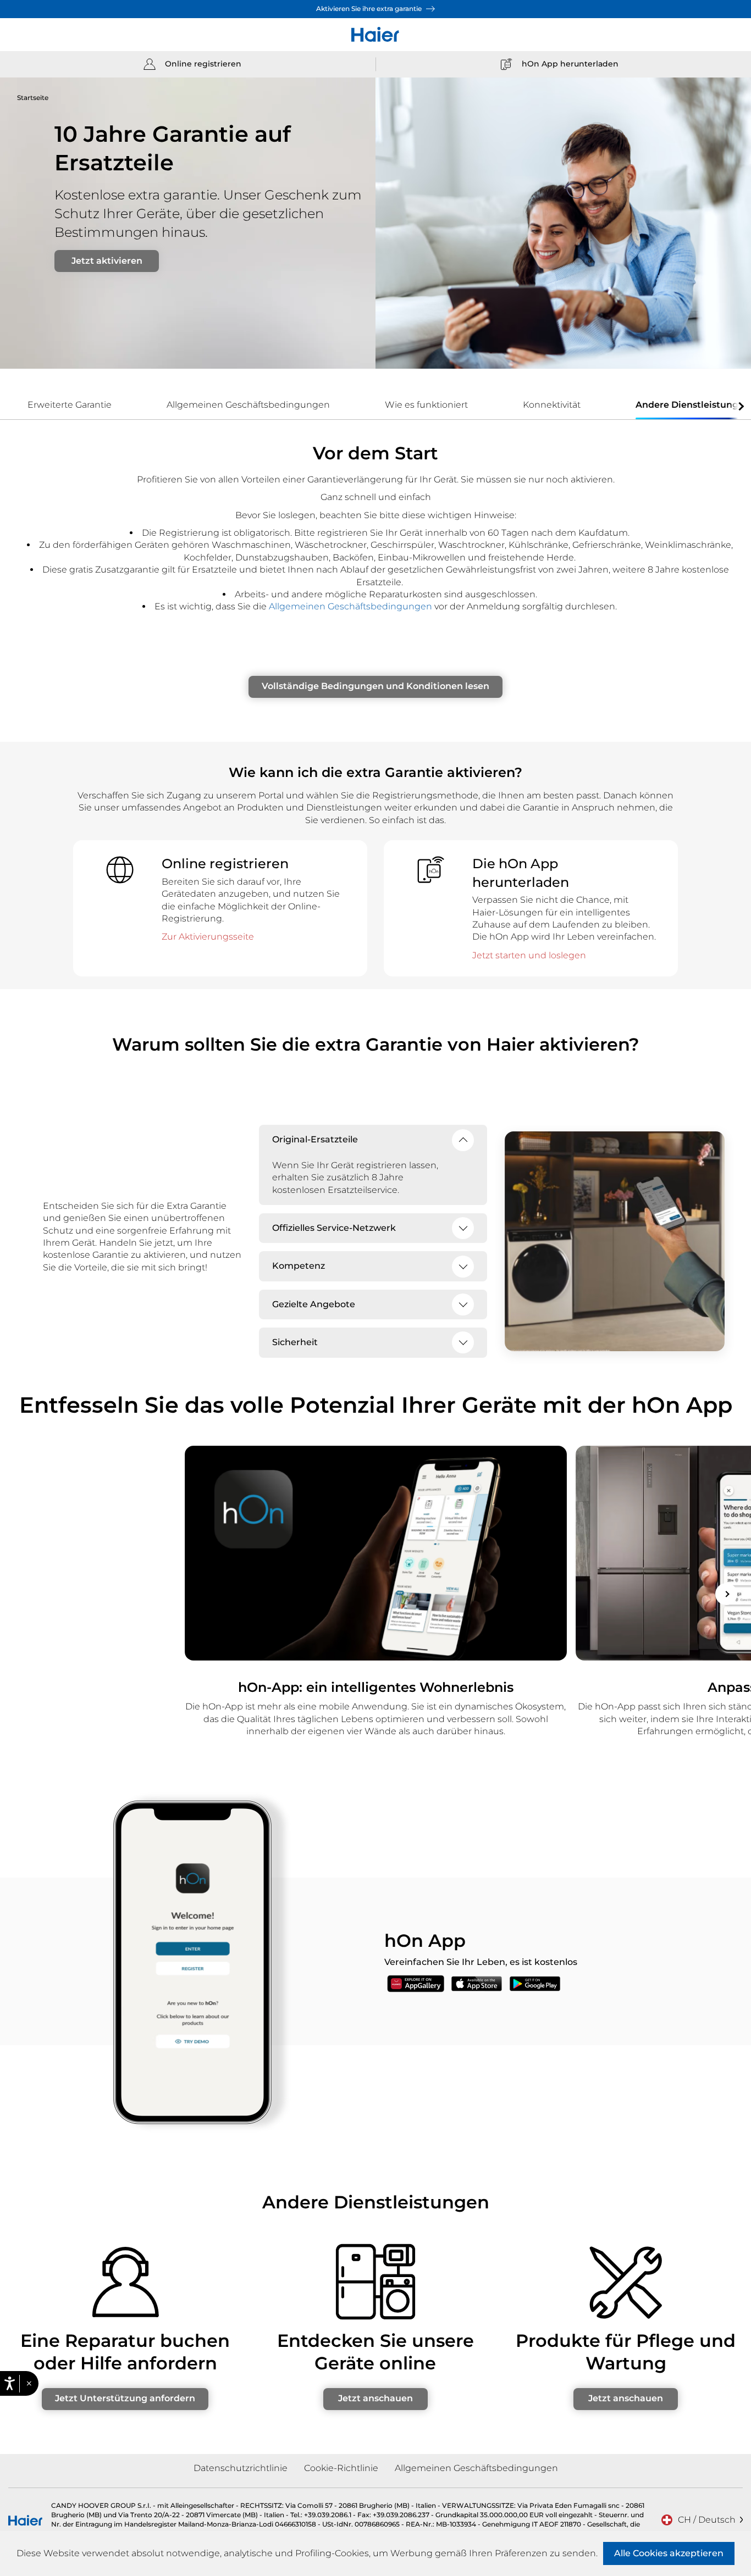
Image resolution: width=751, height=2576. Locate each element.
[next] (740, 406)
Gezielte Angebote (314, 1304)
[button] (29, 2384)
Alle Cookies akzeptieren (669, 2553)
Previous (25, 1594)
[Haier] (375, 35)
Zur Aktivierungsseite (208, 937)
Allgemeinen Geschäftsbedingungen (350, 606)
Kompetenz (299, 1266)
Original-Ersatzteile (315, 1139)
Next (726, 1594)
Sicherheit (295, 1342)
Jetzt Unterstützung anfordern (125, 2398)
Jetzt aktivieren (107, 261)
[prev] (11, 406)
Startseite (33, 98)
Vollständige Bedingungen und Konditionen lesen (375, 686)
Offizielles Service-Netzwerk (334, 1228)
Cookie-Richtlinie (341, 2468)
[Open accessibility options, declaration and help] (10, 2383)
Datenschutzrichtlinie (241, 2468)
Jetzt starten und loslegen (529, 955)
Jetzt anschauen (375, 2398)
